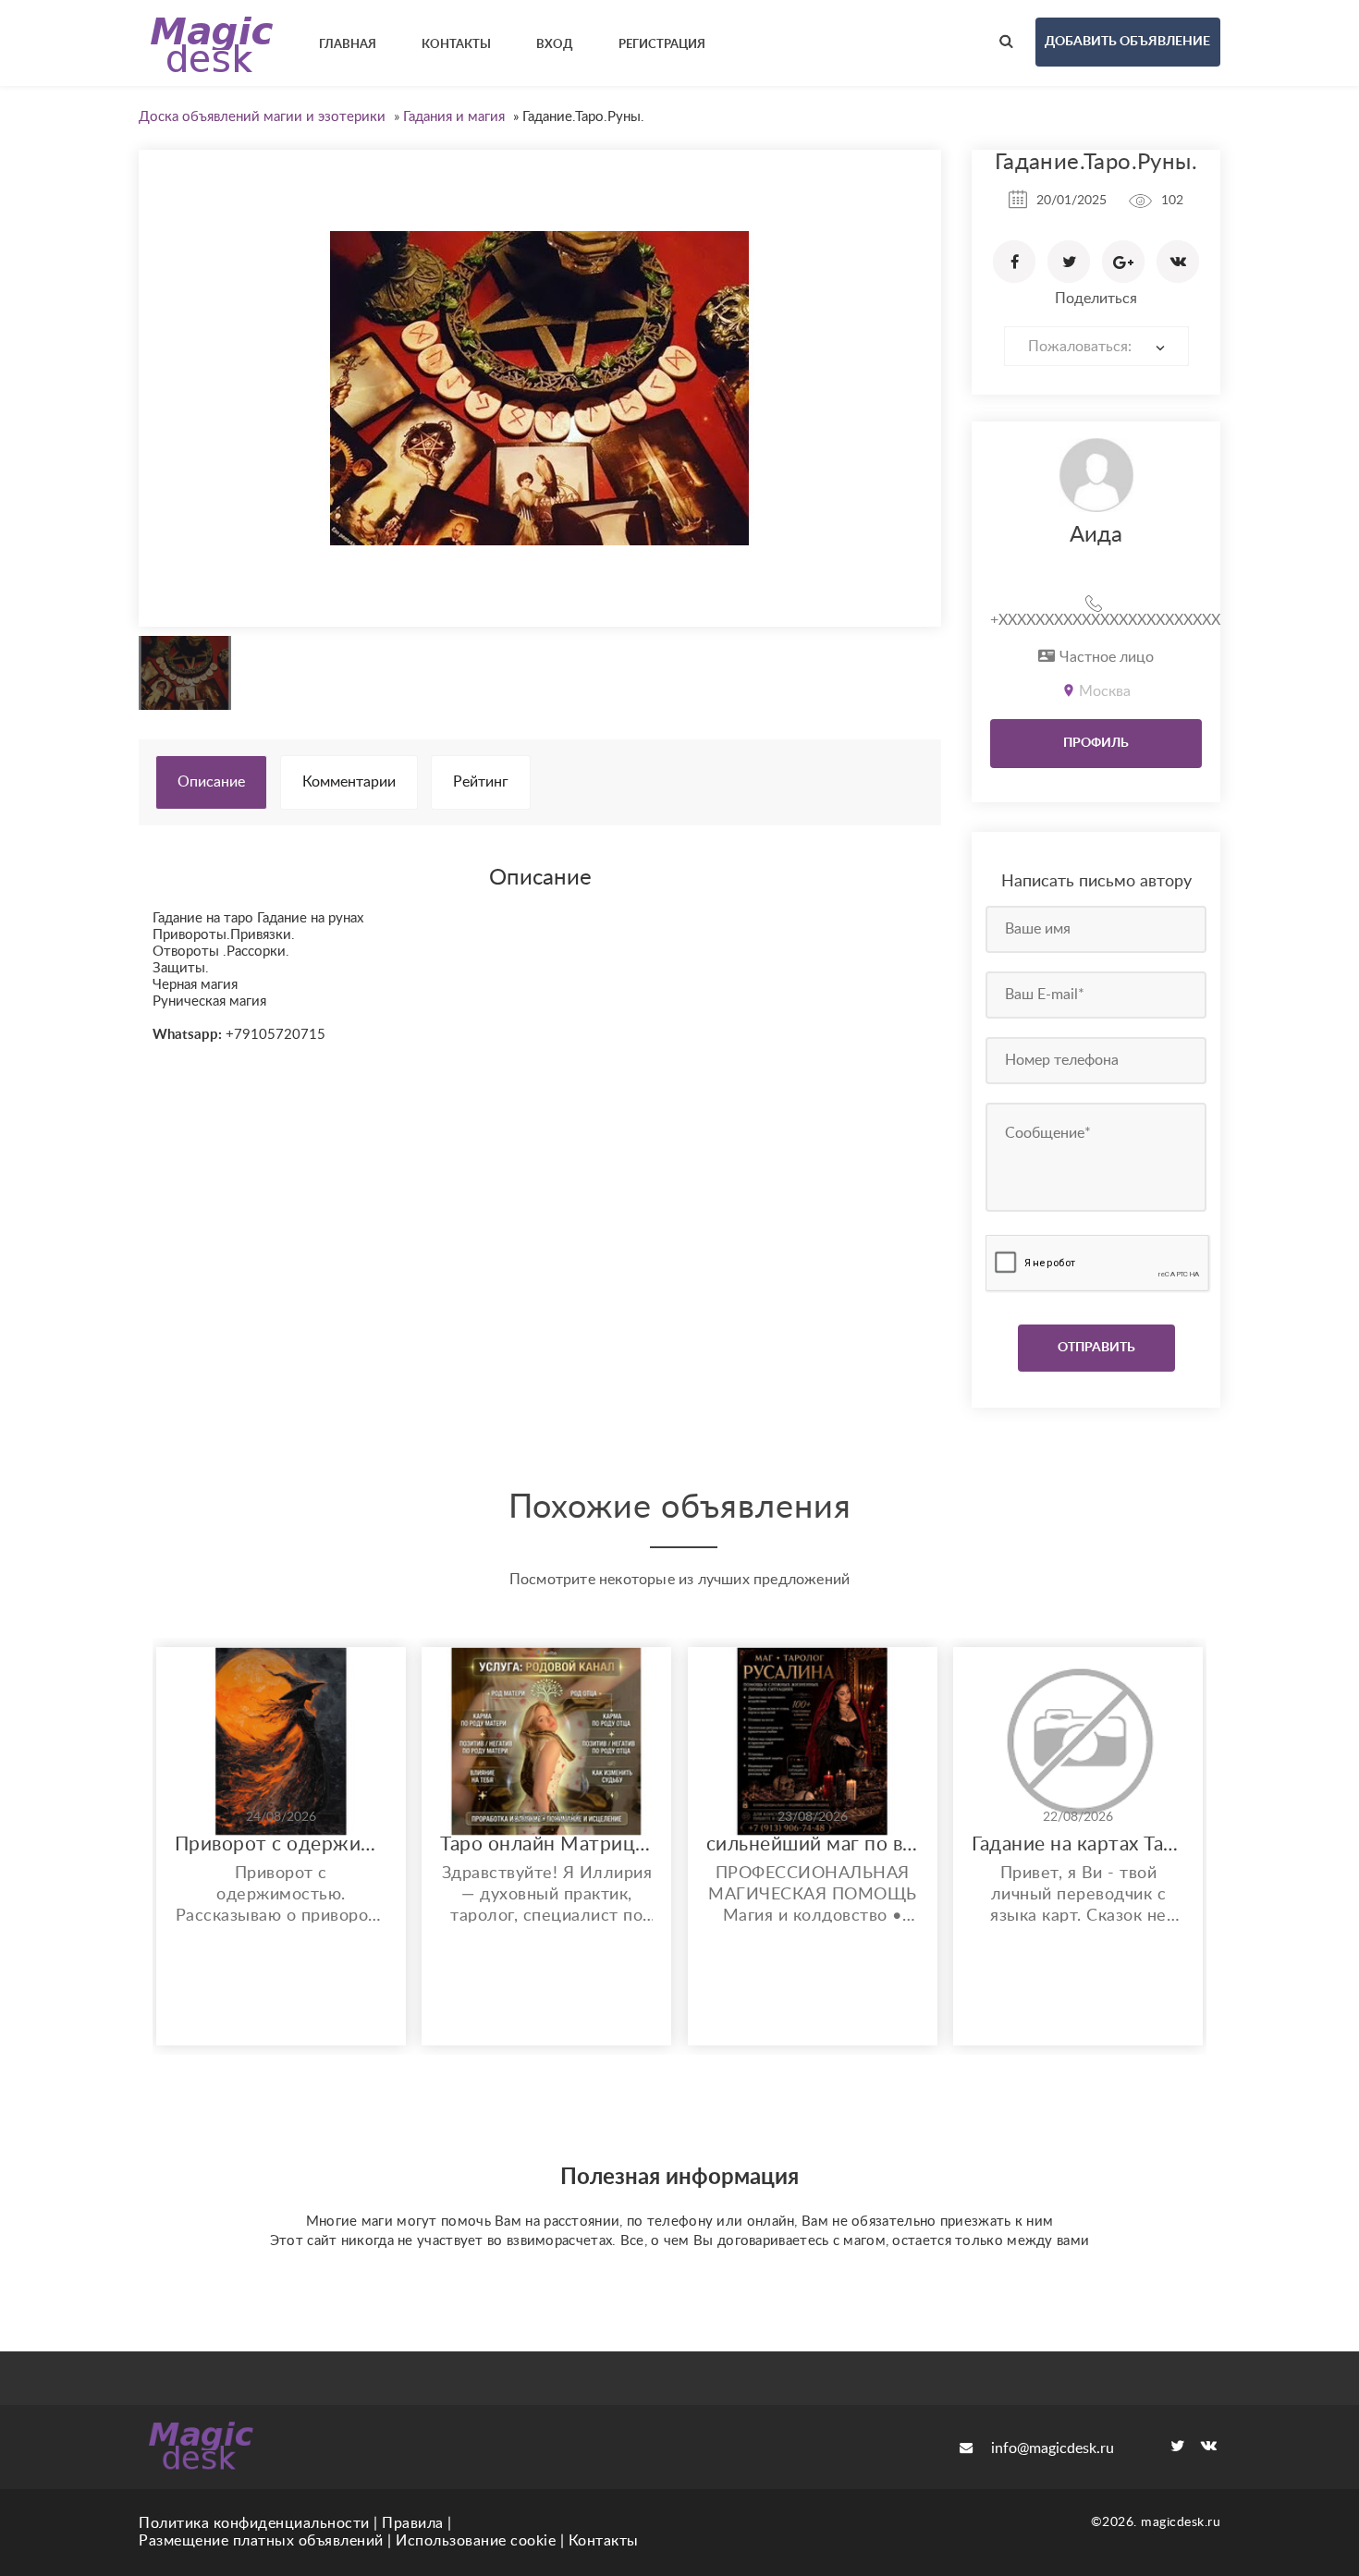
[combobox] (1096, 346)
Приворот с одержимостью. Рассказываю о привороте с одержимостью (281, 1844)
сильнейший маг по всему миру (813, 1844)
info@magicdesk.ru (1053, 2448)
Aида (1096, 535)
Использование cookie (476, 2541)
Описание (211, 782)
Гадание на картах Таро (1078, 1844)
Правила (413, 2523)
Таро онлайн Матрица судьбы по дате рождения (546, 1844)
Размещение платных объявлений (261, 2541)
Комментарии (349, 782)
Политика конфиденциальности (254, 2523)
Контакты (604, 2541)
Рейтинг (481, 782)
